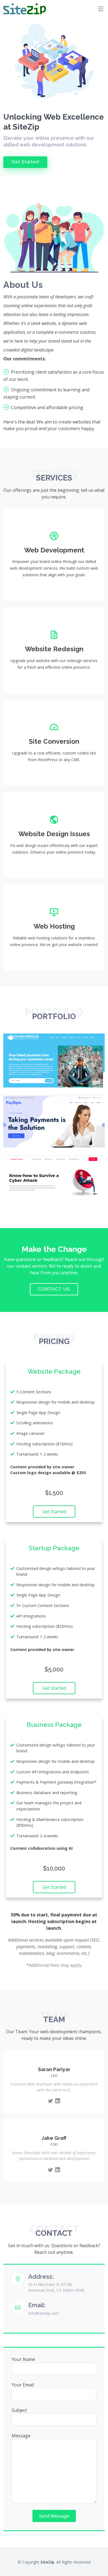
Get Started (25, 162)
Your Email (23, 2385)
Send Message (54, 2516)
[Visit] (94, 1076)
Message (21, 2436)
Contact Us (54, 1289)
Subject (19, 2410)
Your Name (23, 2359)
